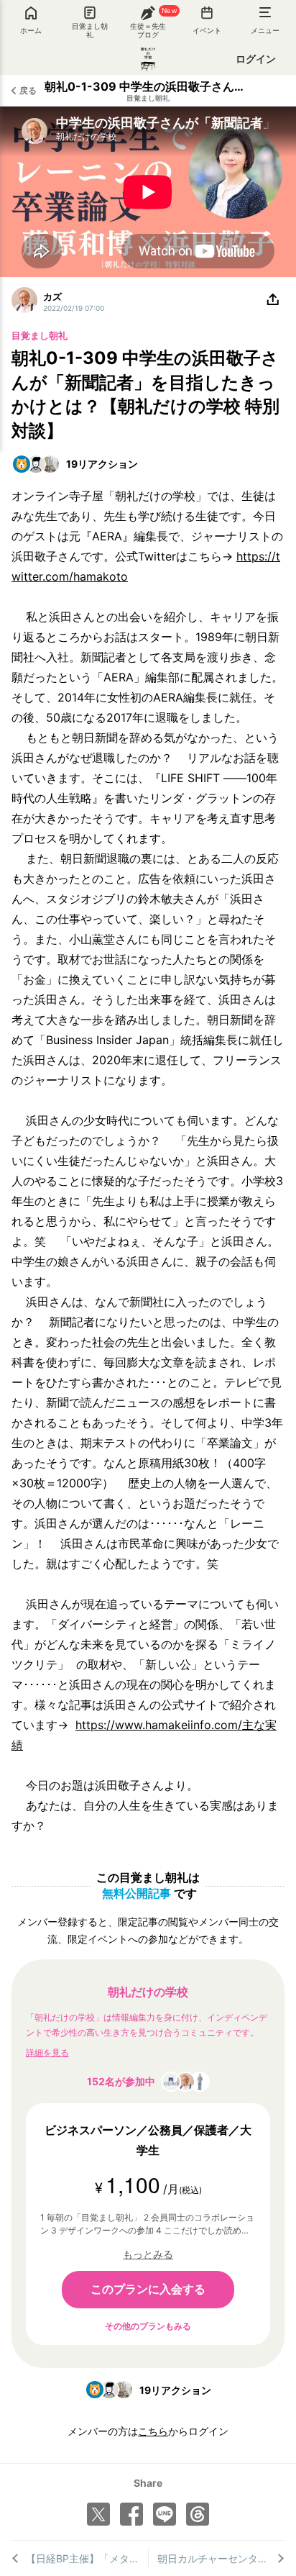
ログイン (256, 59)
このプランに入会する (148, 2289)
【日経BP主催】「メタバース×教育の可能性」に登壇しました (87, 2558)
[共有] (273, 300)
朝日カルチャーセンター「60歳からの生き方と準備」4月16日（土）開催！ (221, 2558)
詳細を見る (47, 2053)
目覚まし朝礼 (148, 98)
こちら (153, 2431)
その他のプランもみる (148, 2326)
